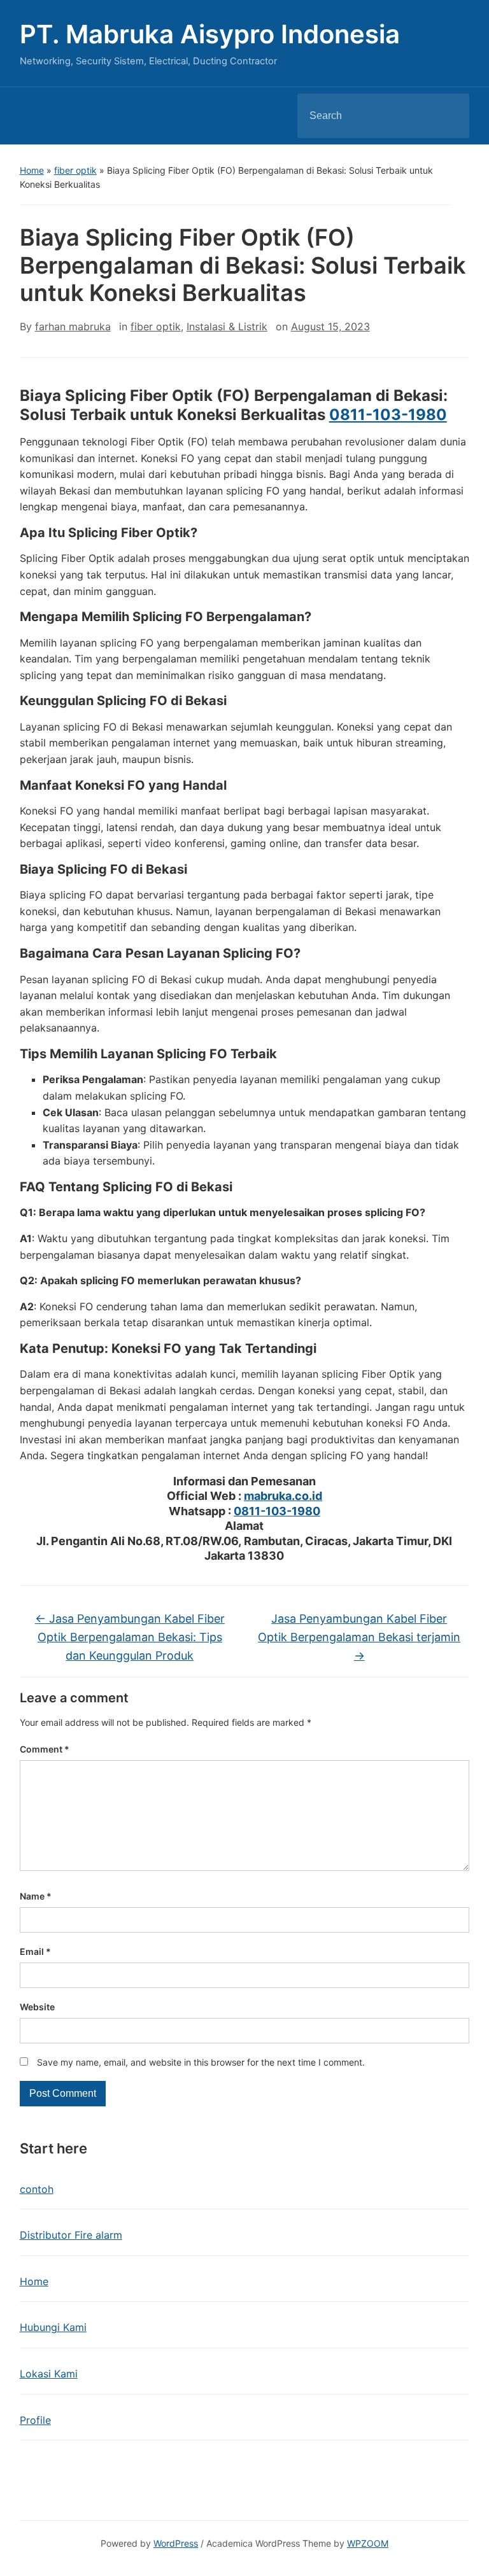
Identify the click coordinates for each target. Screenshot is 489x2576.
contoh (37, 2189)
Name (36, 1896)
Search (449, 116)
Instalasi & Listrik (227, 326)
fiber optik (75, 170)
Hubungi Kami (53, 2327)
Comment (45, 1749)
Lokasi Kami (49, 2374)
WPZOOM (368, 2543)
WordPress (176, 2543)
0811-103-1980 (388, 415)
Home (32, 170)
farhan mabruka (73, 326)
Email (35, 1951)
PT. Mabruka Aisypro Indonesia (210, 34)
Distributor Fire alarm (71, 2235)
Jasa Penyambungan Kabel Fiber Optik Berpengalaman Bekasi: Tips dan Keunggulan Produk (130, 1637)
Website (37, 2007)
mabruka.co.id (283, 1496)
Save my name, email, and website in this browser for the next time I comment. (201, 2062)
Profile (35, 2420)
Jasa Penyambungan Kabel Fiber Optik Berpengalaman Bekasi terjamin (359, 1637)
